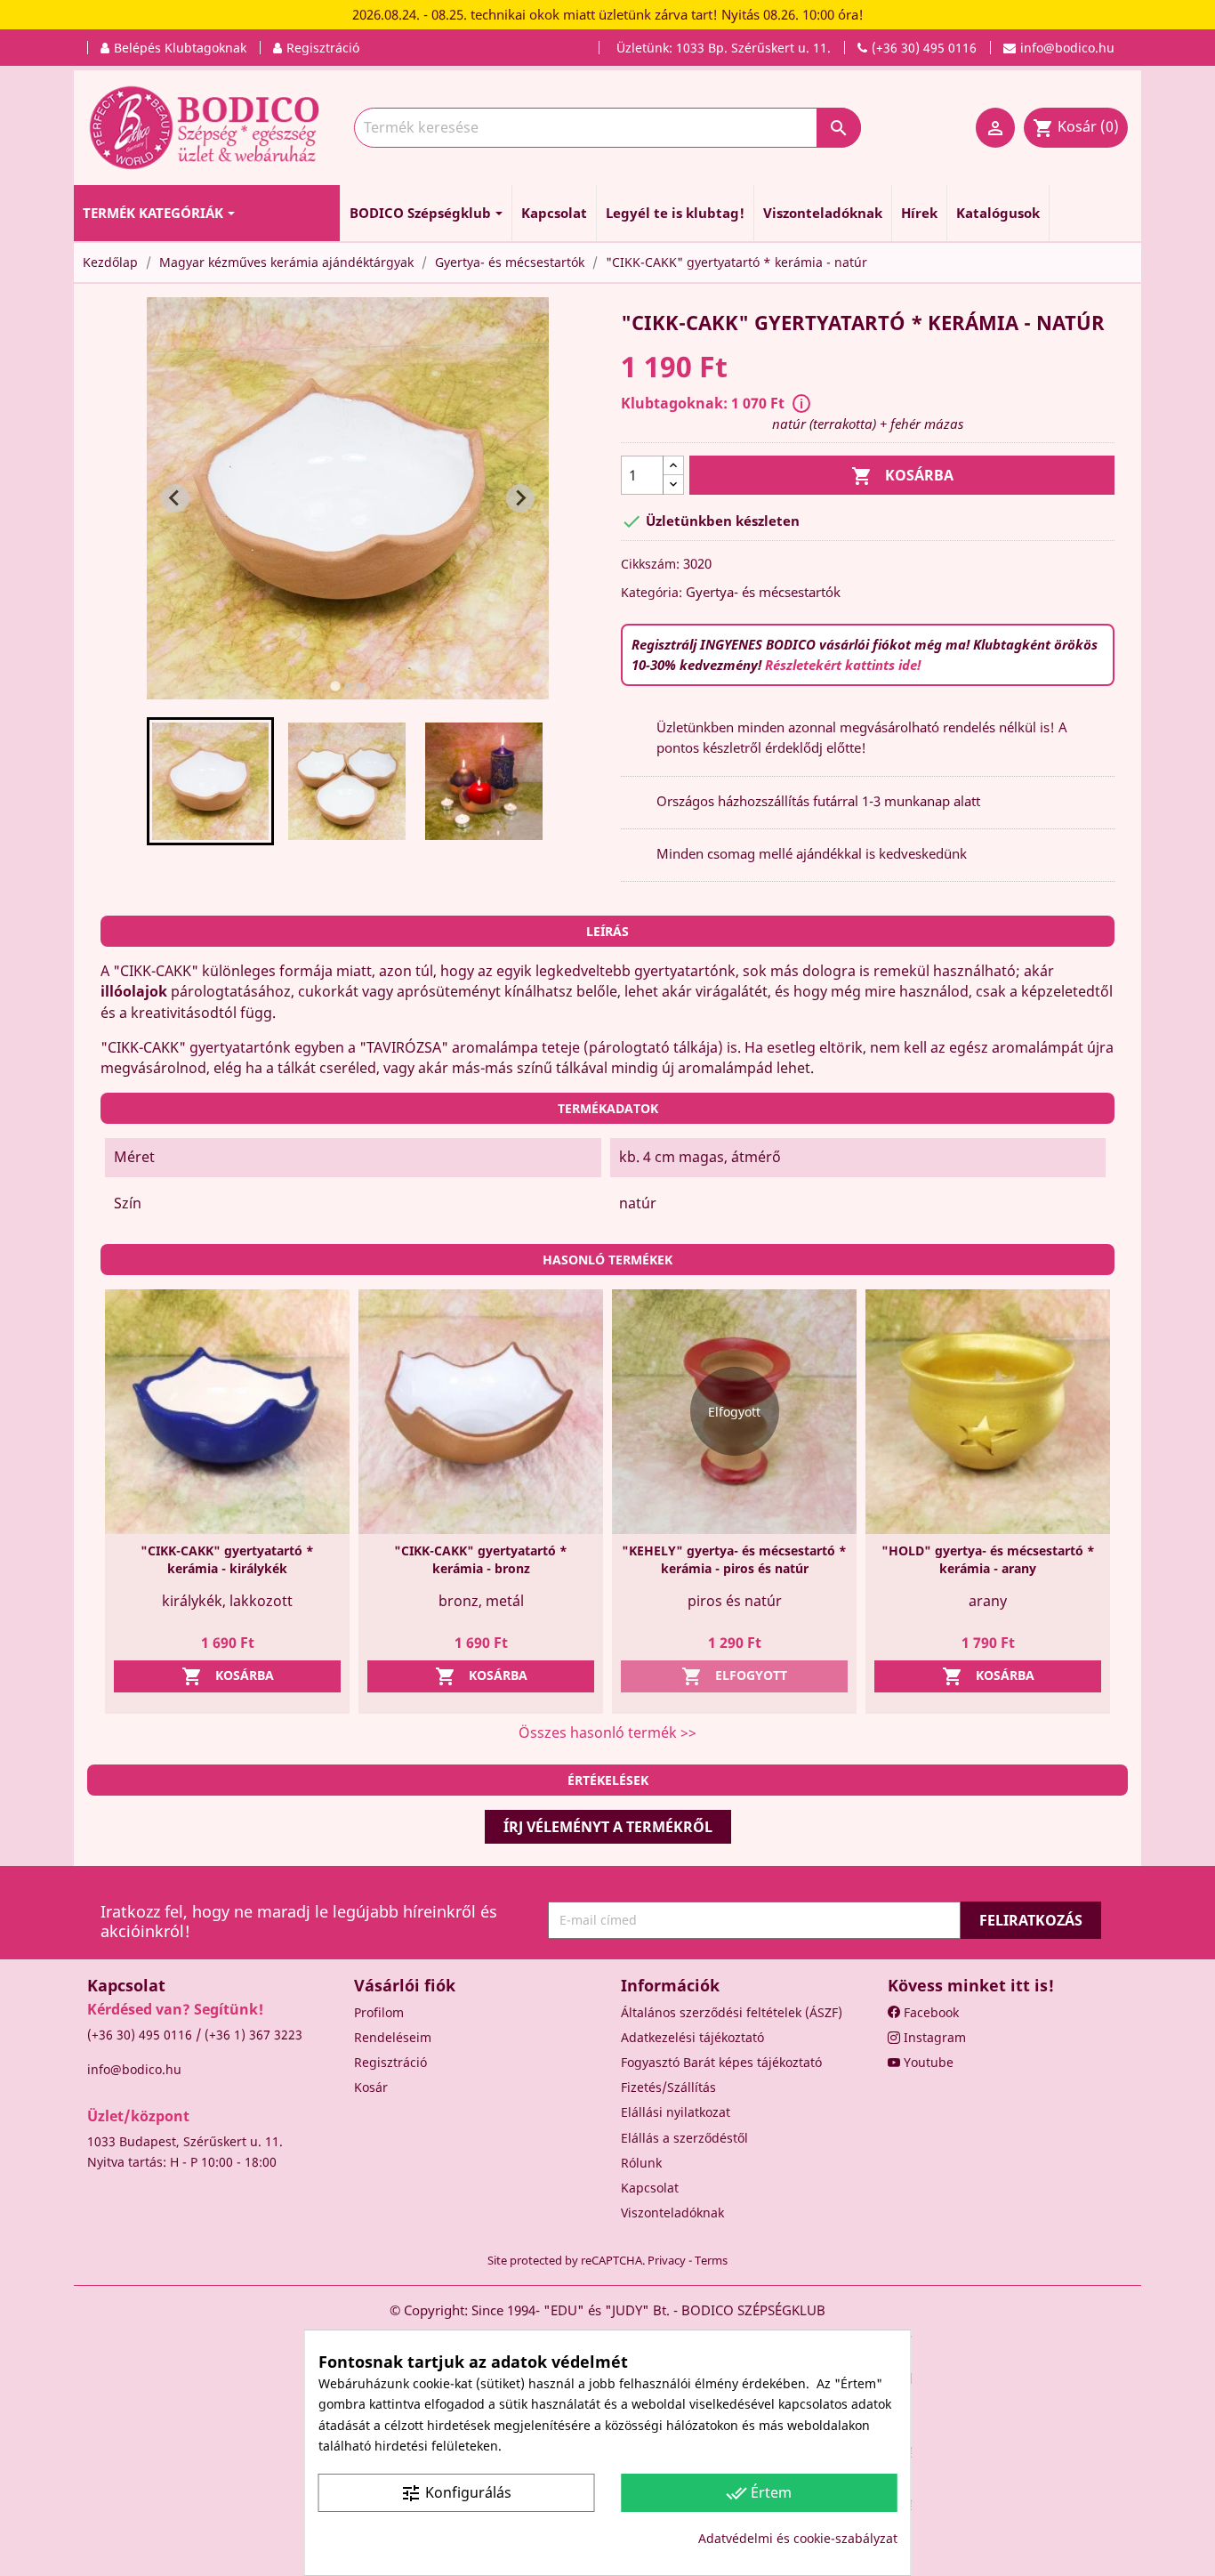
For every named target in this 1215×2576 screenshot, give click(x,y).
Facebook (929, 2012)
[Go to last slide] (175, 498)
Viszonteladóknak (672, 2213)
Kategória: (652, 592)
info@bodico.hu (134, 2069)
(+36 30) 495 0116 (140, 2035)
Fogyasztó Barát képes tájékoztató (721, 2062)
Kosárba (902, 476)
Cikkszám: (650, 564)
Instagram (933, 2037)
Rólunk (641, 2163)
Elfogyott (734, 1676)
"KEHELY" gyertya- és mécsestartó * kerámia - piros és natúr (734, 1559)
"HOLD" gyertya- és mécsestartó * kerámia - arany (988, 1559)
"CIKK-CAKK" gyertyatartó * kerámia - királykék (227, 1559)
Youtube (927, 2062)
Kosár (371, 2087)
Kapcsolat (650, 2188)
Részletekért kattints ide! (843, 665)
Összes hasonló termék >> (607, 1732)
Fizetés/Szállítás (668, 2087)
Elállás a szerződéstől (684, 2138)
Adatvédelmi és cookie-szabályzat (798, 2538)
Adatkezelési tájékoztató (692, 2037)
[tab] (335, 686)
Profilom (379, 2012)
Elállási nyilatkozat (676, 2112)
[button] (211, 781)
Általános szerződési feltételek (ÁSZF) (732, 2012)
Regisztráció (390, 2062)
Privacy (667, 2260)
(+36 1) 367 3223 (253, 2035)
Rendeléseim (393, 2037)
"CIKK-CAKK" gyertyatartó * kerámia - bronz (481, 1559)
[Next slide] (520, 498)
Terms (711, 2260)
